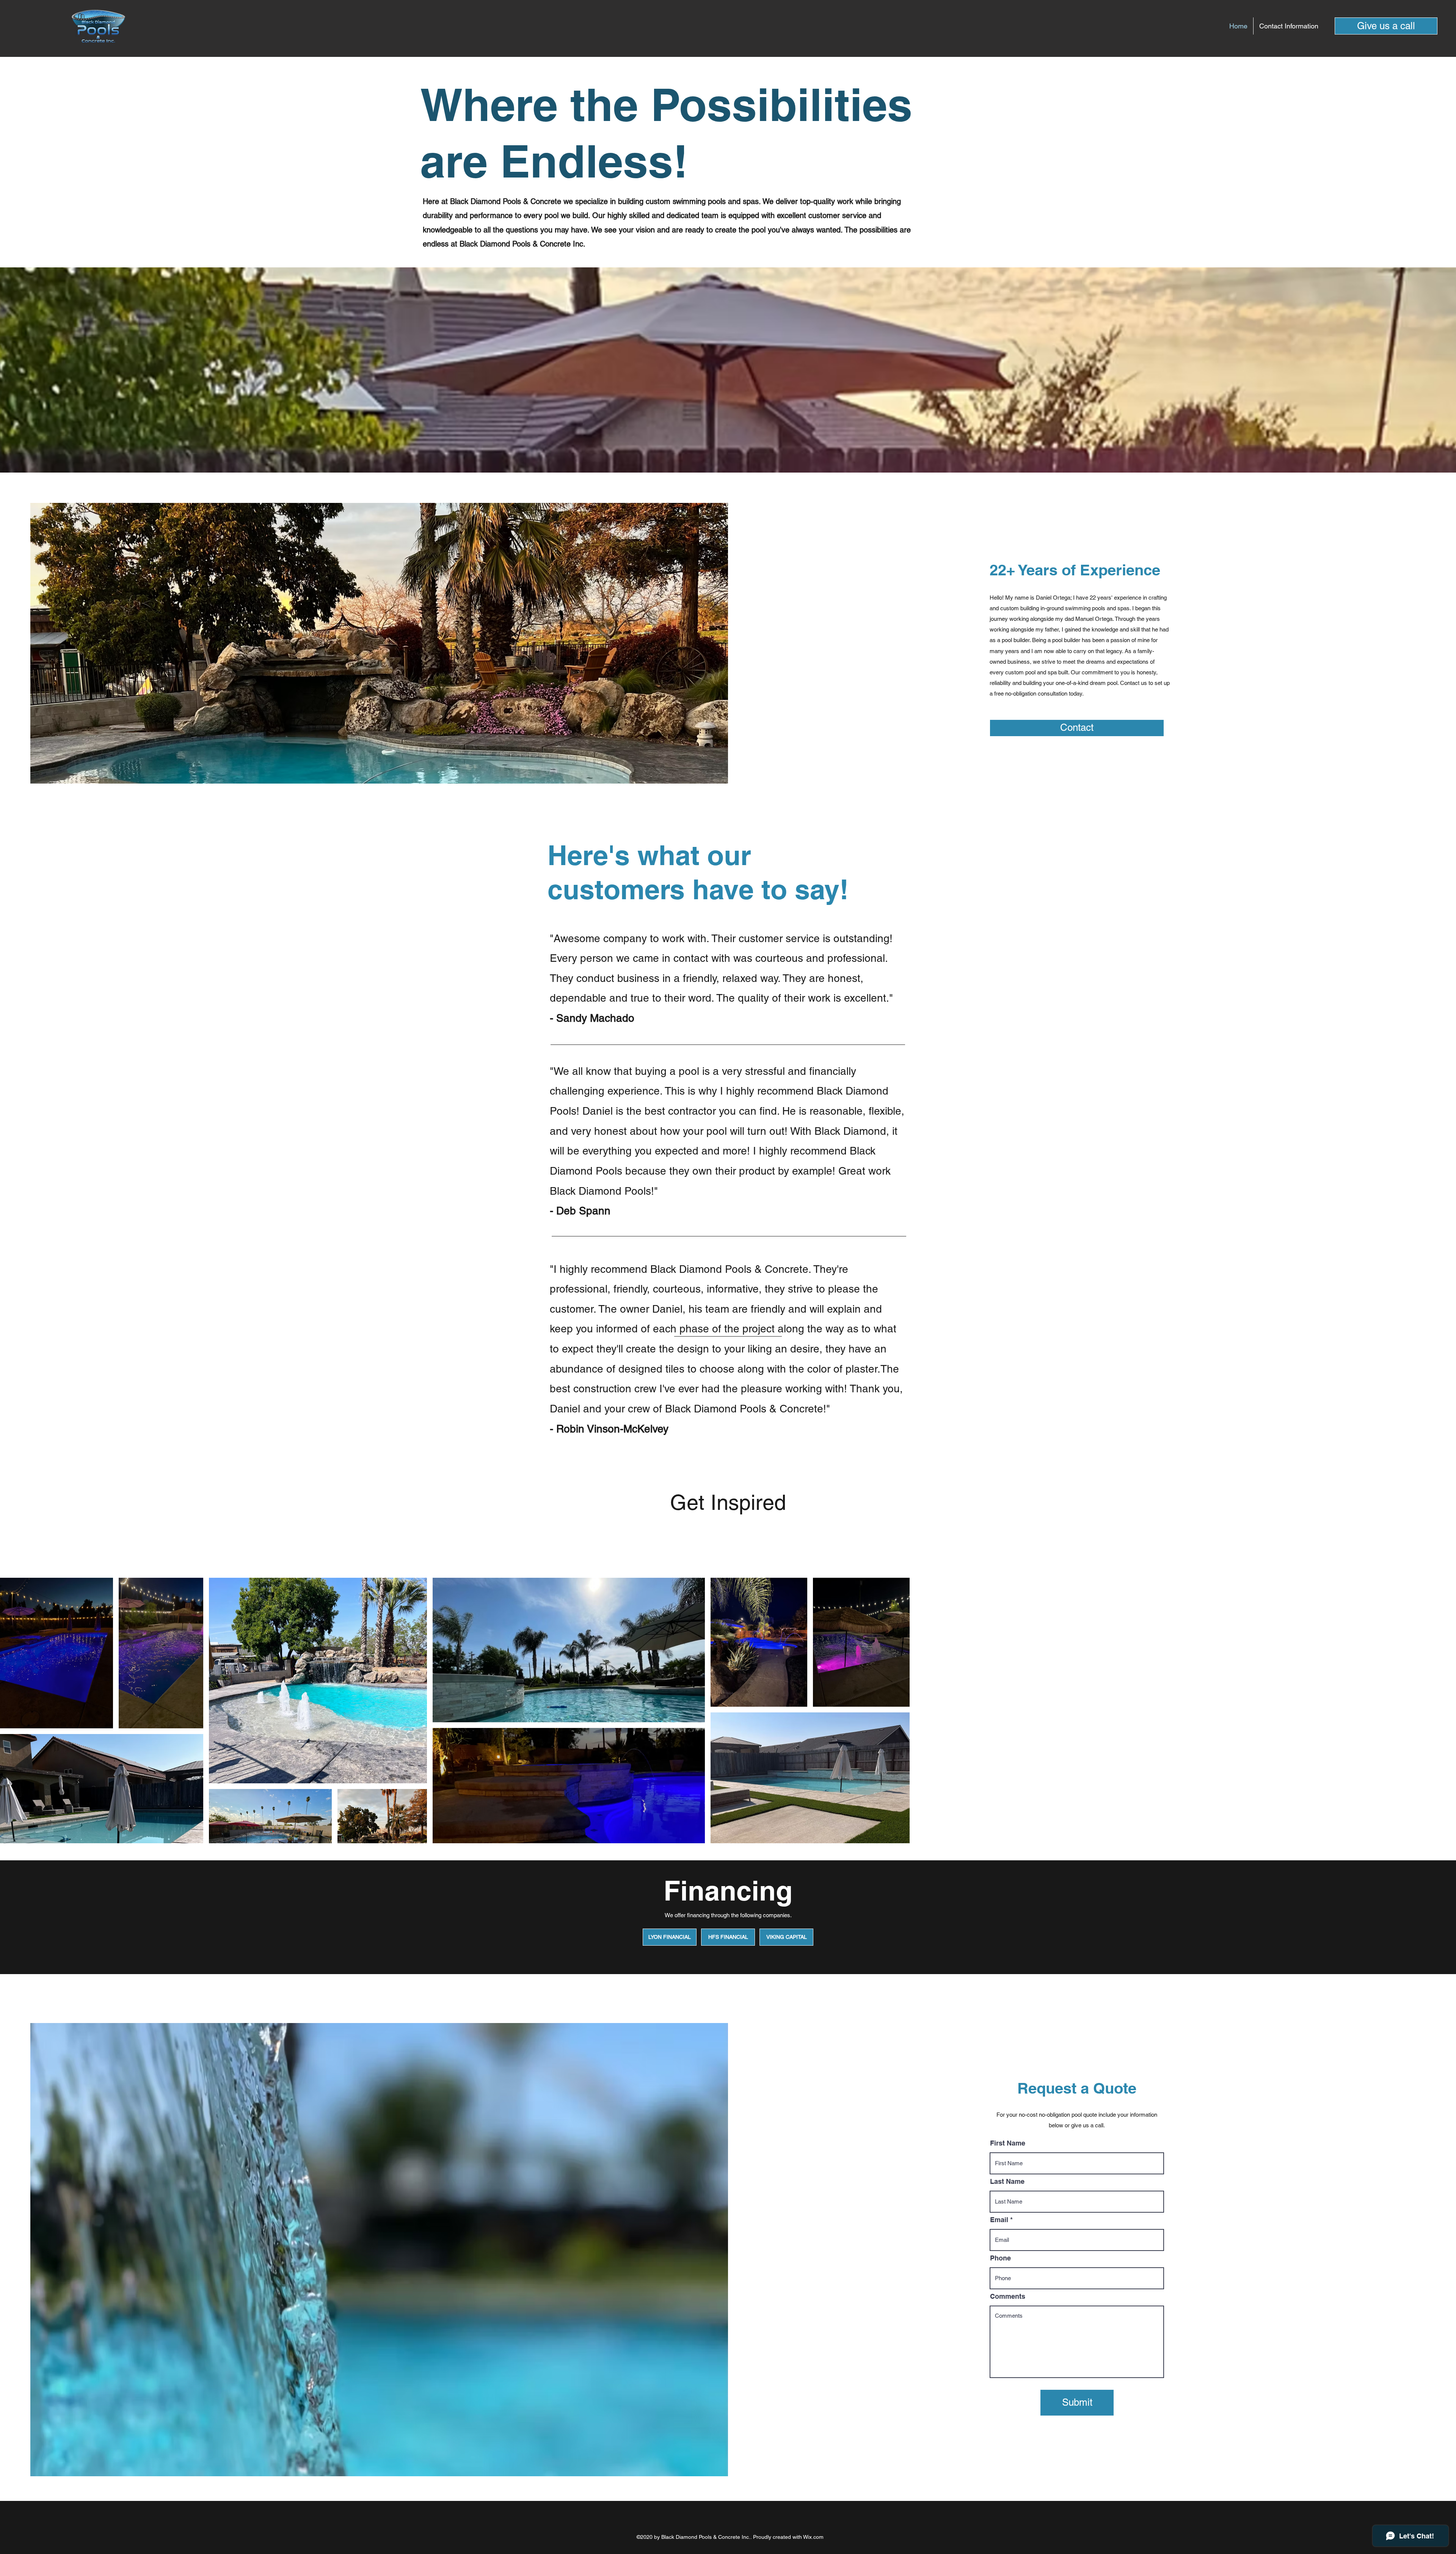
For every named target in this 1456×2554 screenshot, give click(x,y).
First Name (1008, 2143)
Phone (1000, 2258)
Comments (1008, 2296)
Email (999, 2220)
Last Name (1007, 2182)
